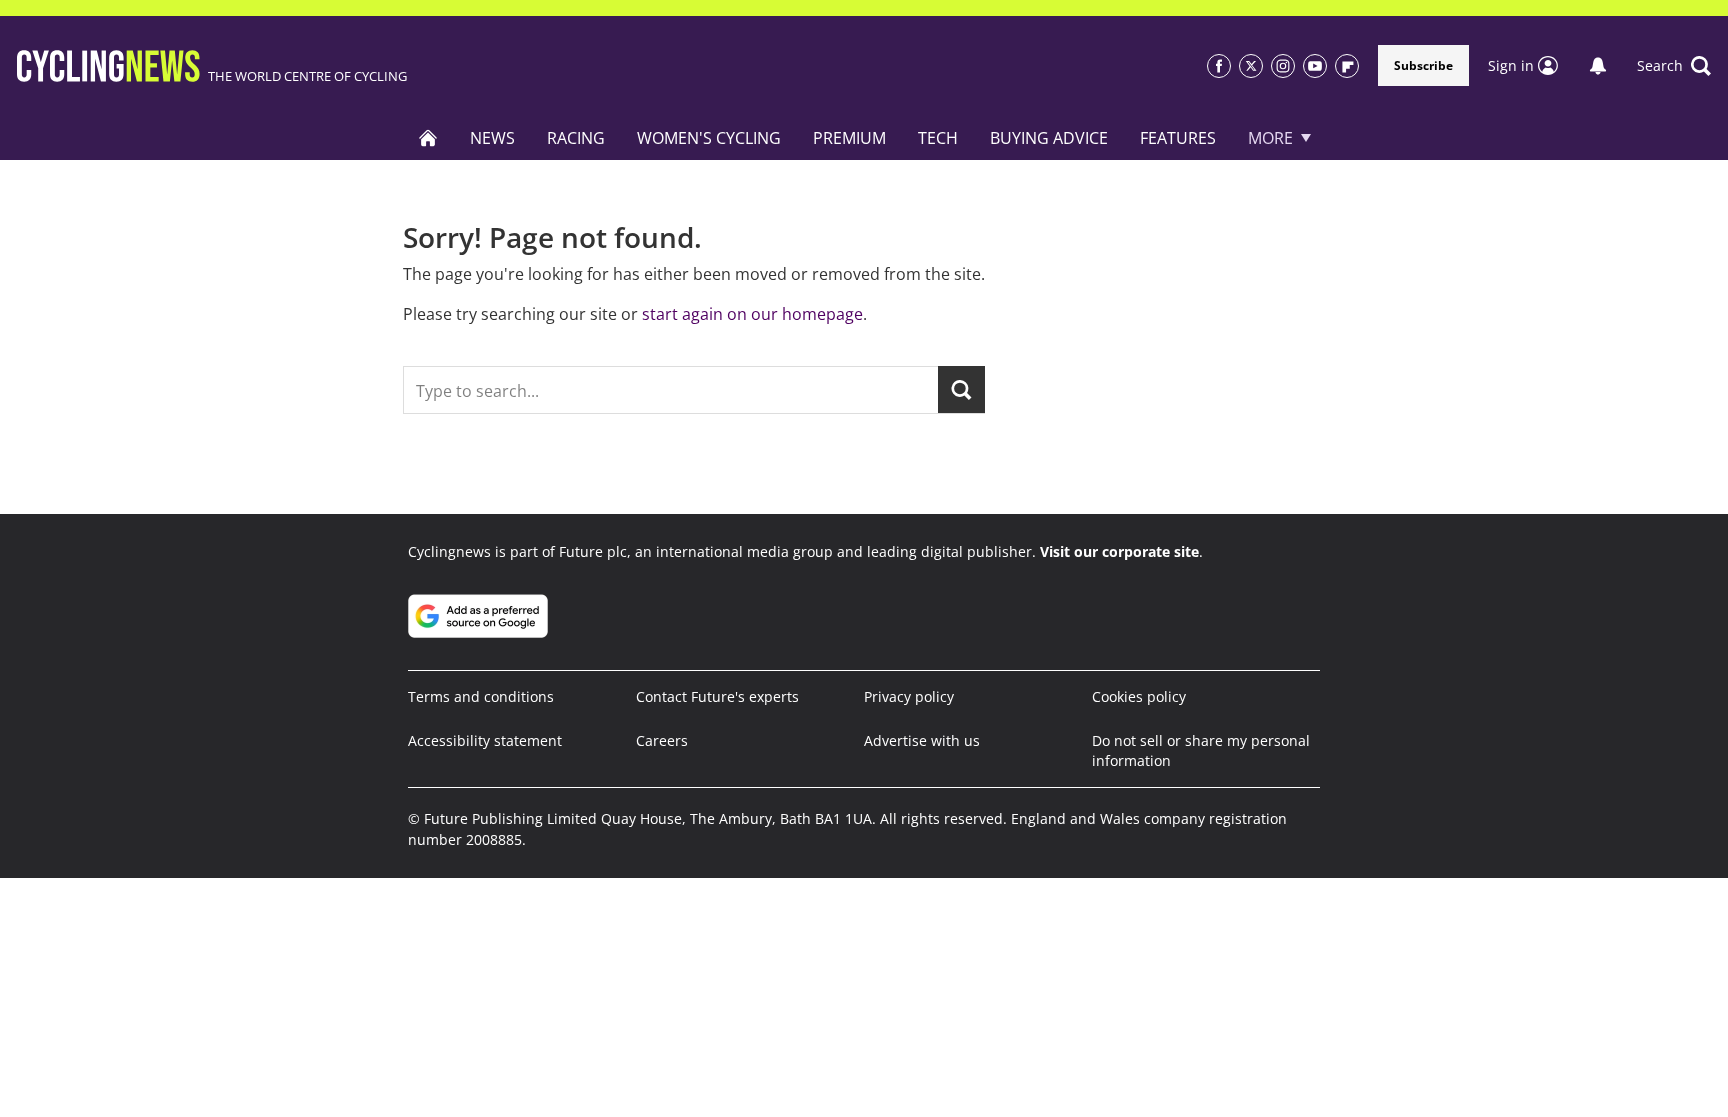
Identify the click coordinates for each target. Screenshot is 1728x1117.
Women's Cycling (709, 138)
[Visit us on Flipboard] (1347, 66)
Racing (576, 138)
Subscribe (1423, 65)
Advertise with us (922, 740)
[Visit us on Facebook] (1219, 66)
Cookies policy (1139, 696)
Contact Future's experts (717, 696)
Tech (938, 138)
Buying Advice (1049, 138)
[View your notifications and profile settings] (1598, 66)
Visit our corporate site (1119, 551)
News (492, 138)
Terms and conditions (481, 696)
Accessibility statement (485, 740)
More (1270, 138)
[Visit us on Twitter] (1251, 66)
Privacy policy (909, 696)
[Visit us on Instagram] (1283, 66)
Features (1178, 138)
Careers (662, 740)
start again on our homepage (752, 314)
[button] (1674, 66)
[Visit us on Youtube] (1315, 66)
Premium (849, 138)
